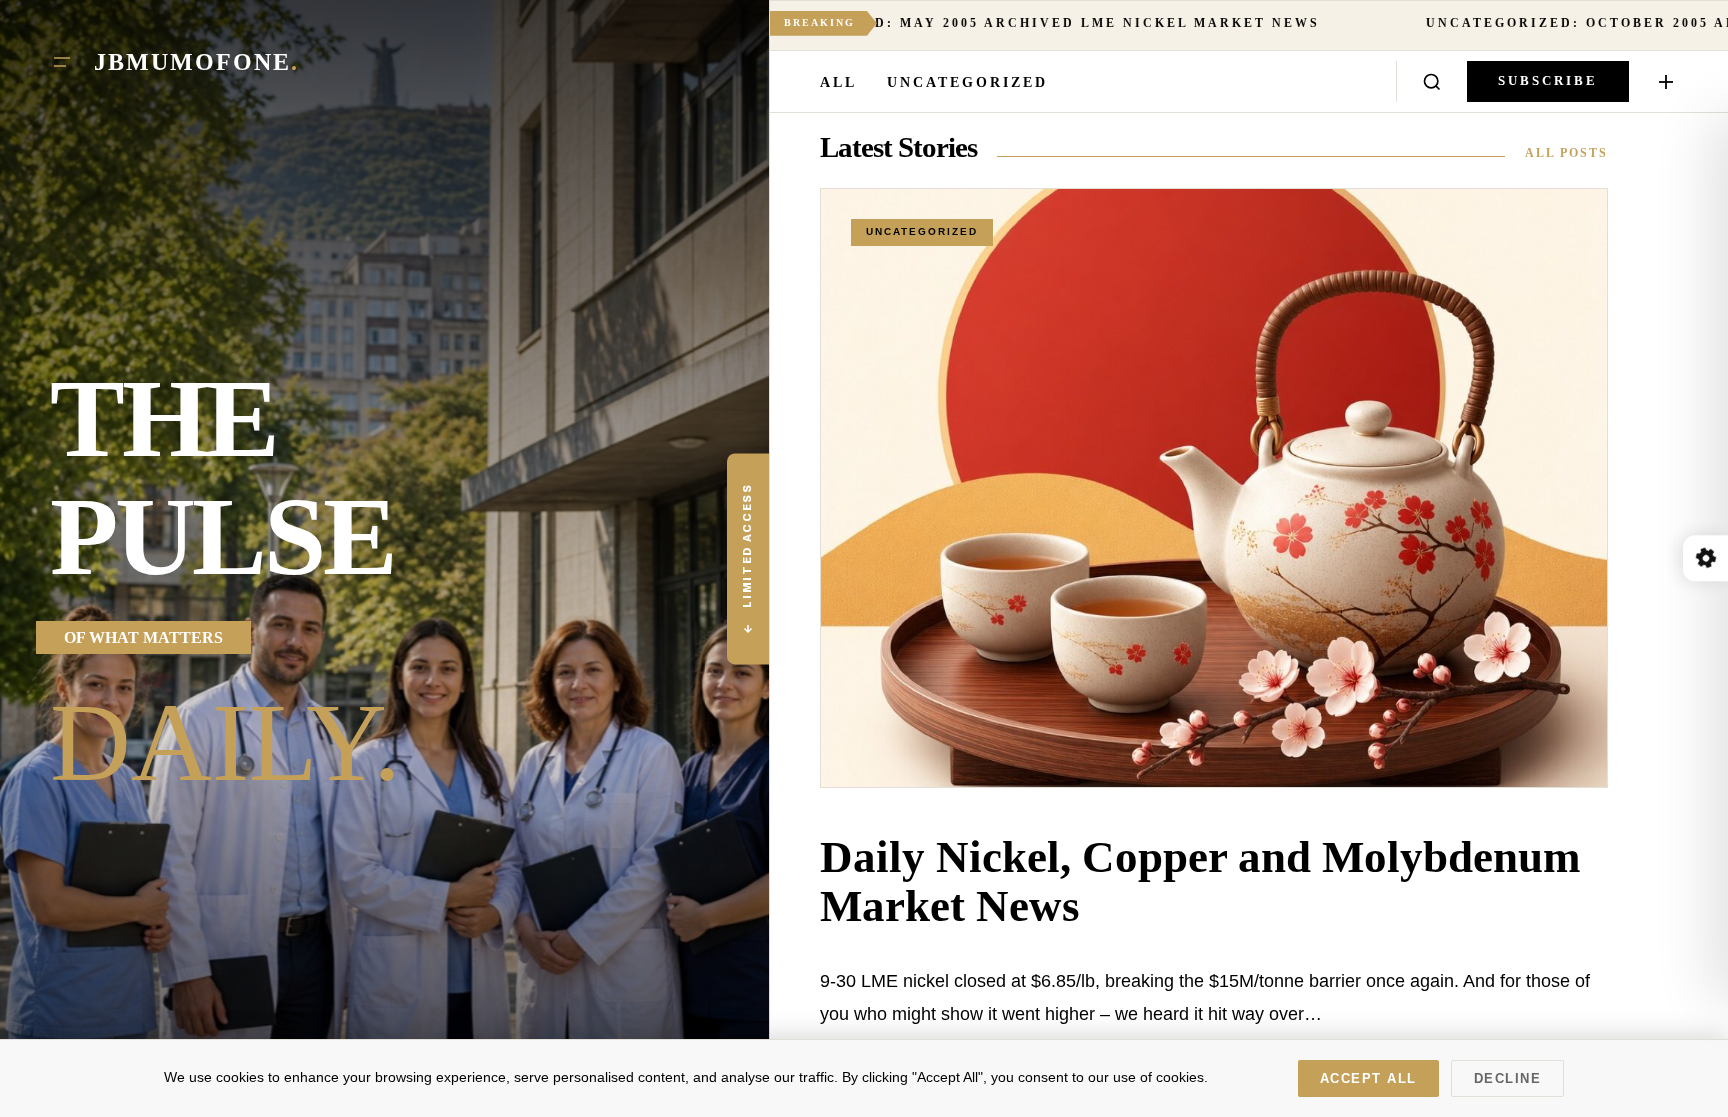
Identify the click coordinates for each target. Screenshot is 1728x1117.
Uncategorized (967, 82)
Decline (1508, 1078)
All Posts (1566, 153)
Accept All (1368, 1078)
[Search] (1432, 82)
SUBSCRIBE (1548, 81)
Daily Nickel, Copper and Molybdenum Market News (1200, 881)
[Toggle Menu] (62, 62)
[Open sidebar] (1666, 82)
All (838, 82)
